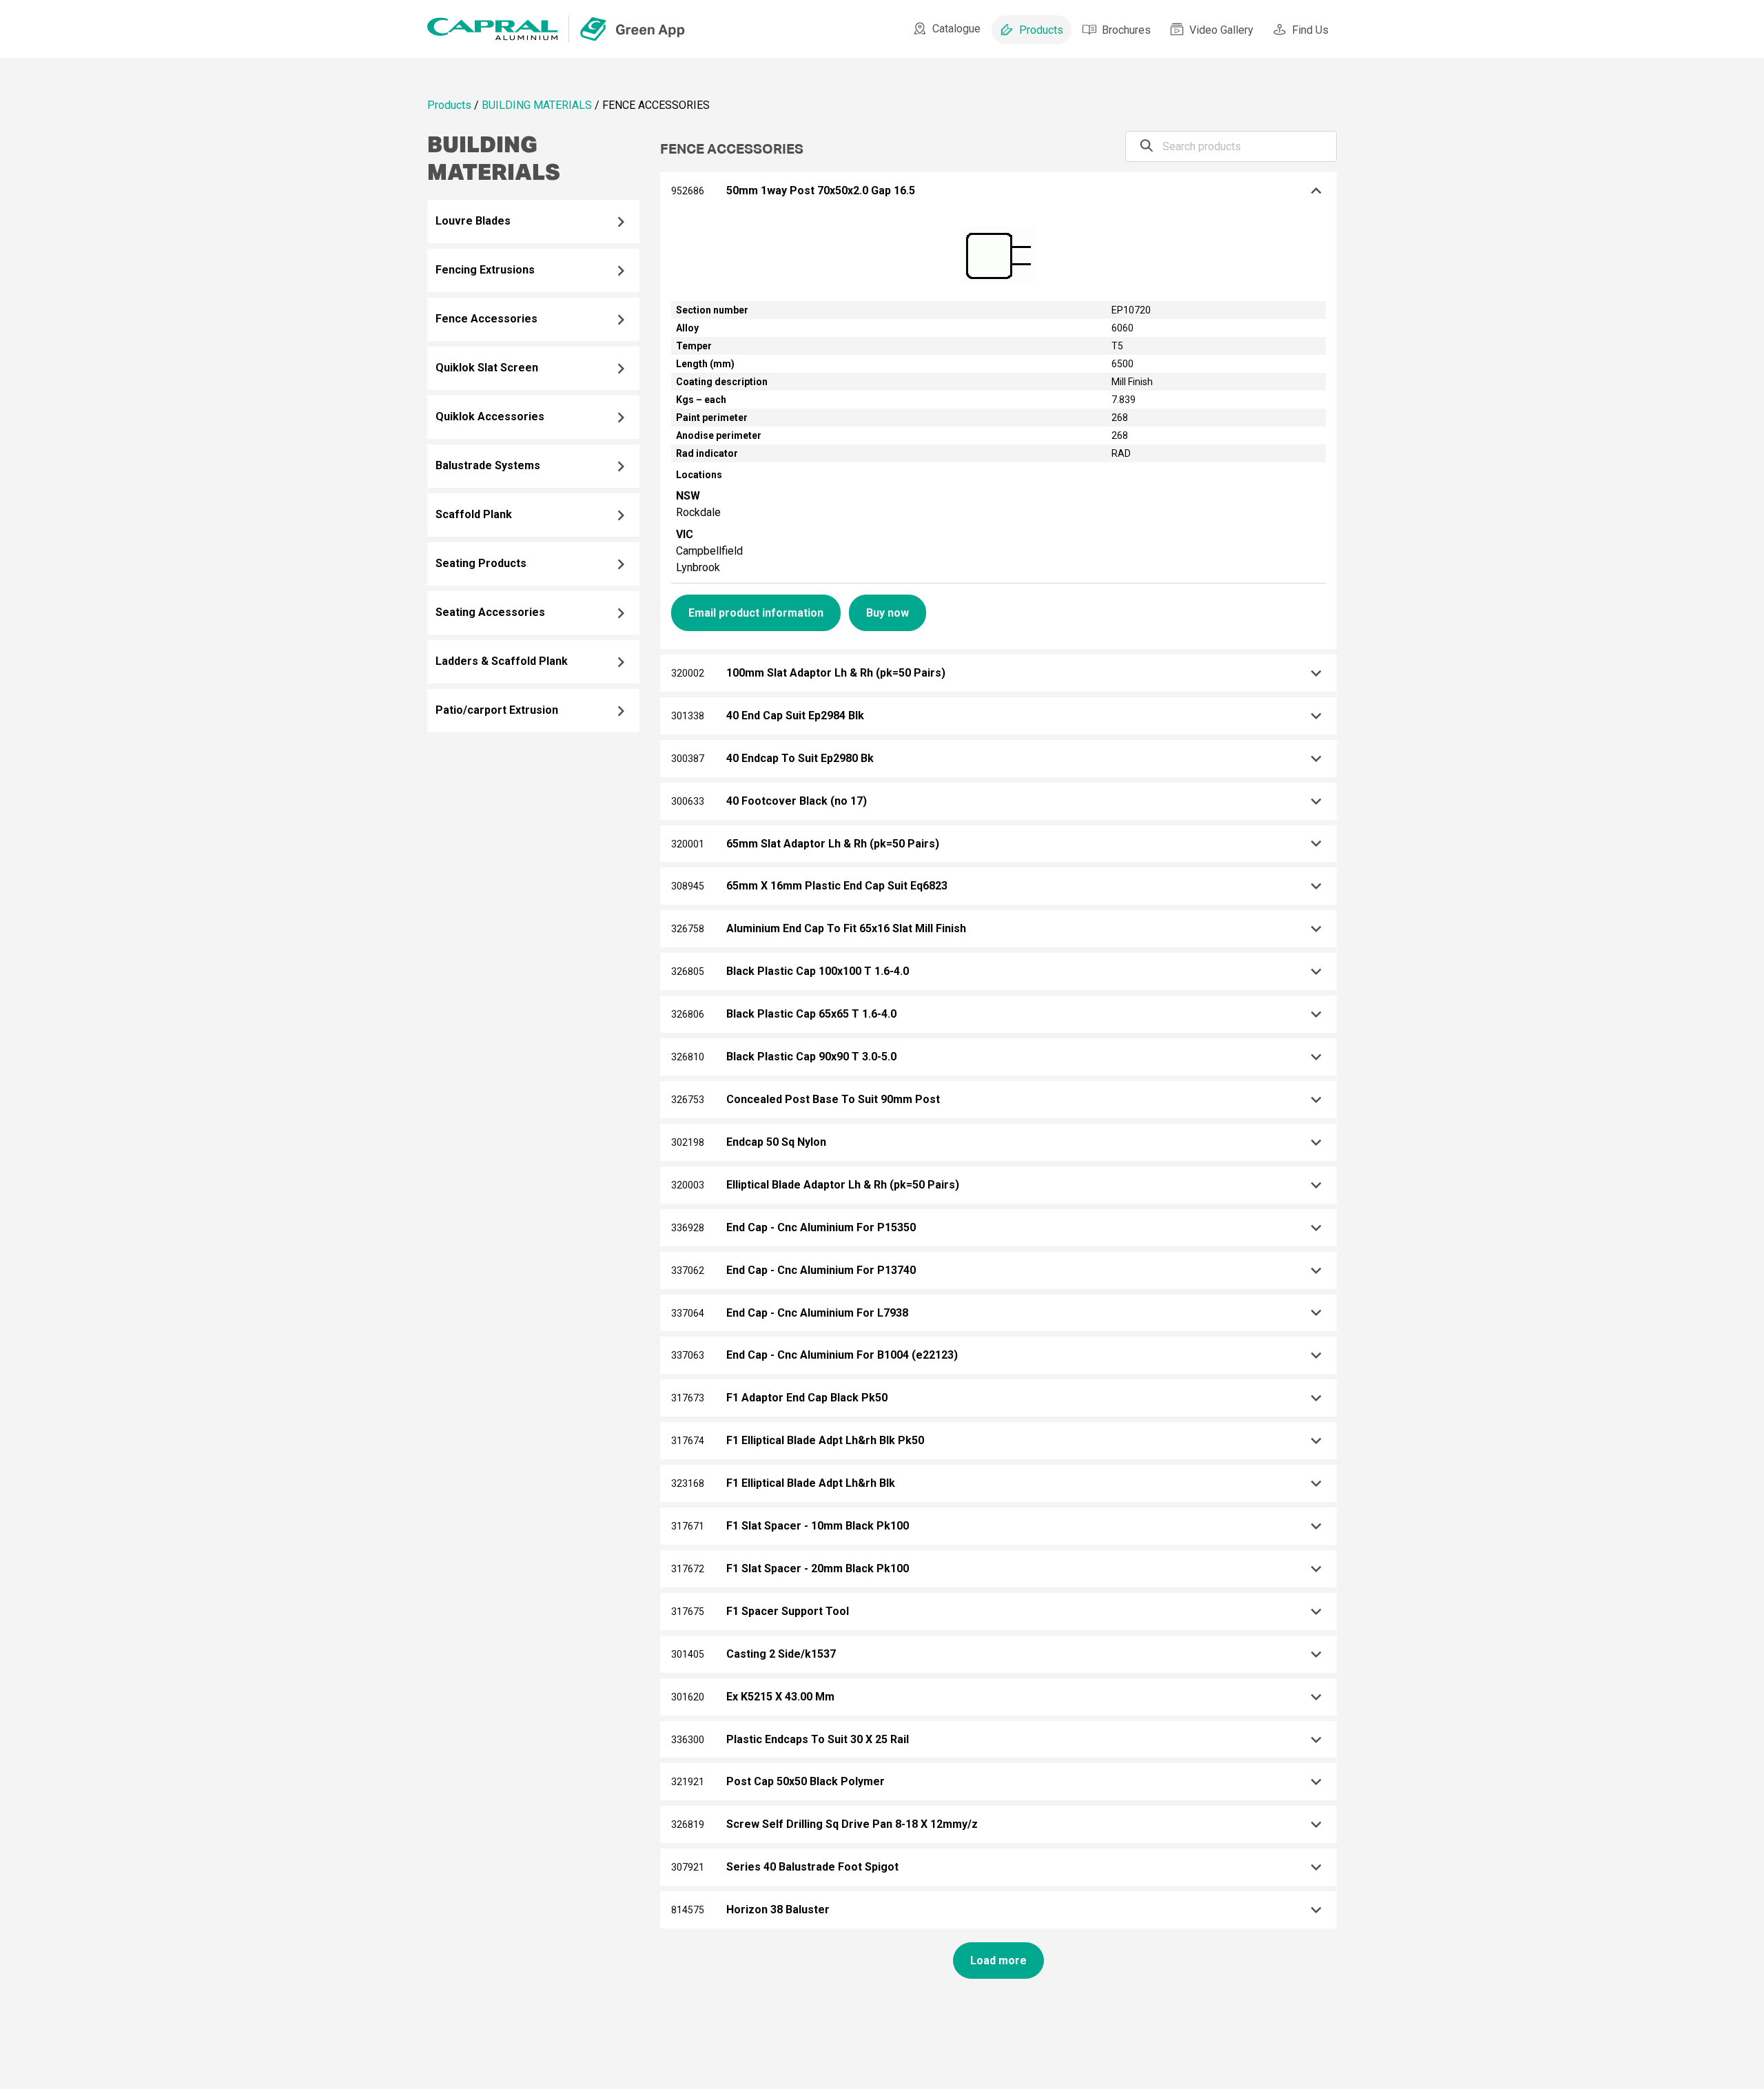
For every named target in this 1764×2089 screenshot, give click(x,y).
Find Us (1310, 30)
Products (1041, 30)
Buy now (888, 613)
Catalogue (956, 29)
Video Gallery (1221, 30)
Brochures (1126, 30)
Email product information (756, 613)
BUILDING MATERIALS (537, 105)
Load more (998, 1961)
